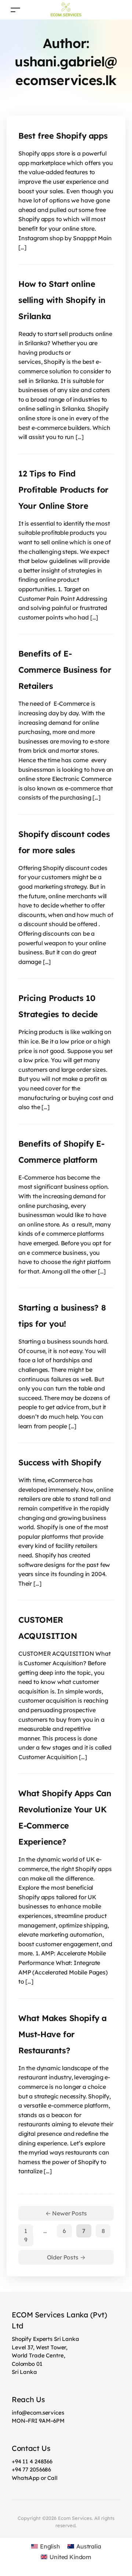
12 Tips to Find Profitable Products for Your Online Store (63, 490)
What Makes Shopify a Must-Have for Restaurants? (63, 2034)
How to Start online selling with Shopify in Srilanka (62, 300)
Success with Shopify (60, 1462)
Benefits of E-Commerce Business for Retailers (65, 670)
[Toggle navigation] (15, 10)
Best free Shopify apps (63, 136)
